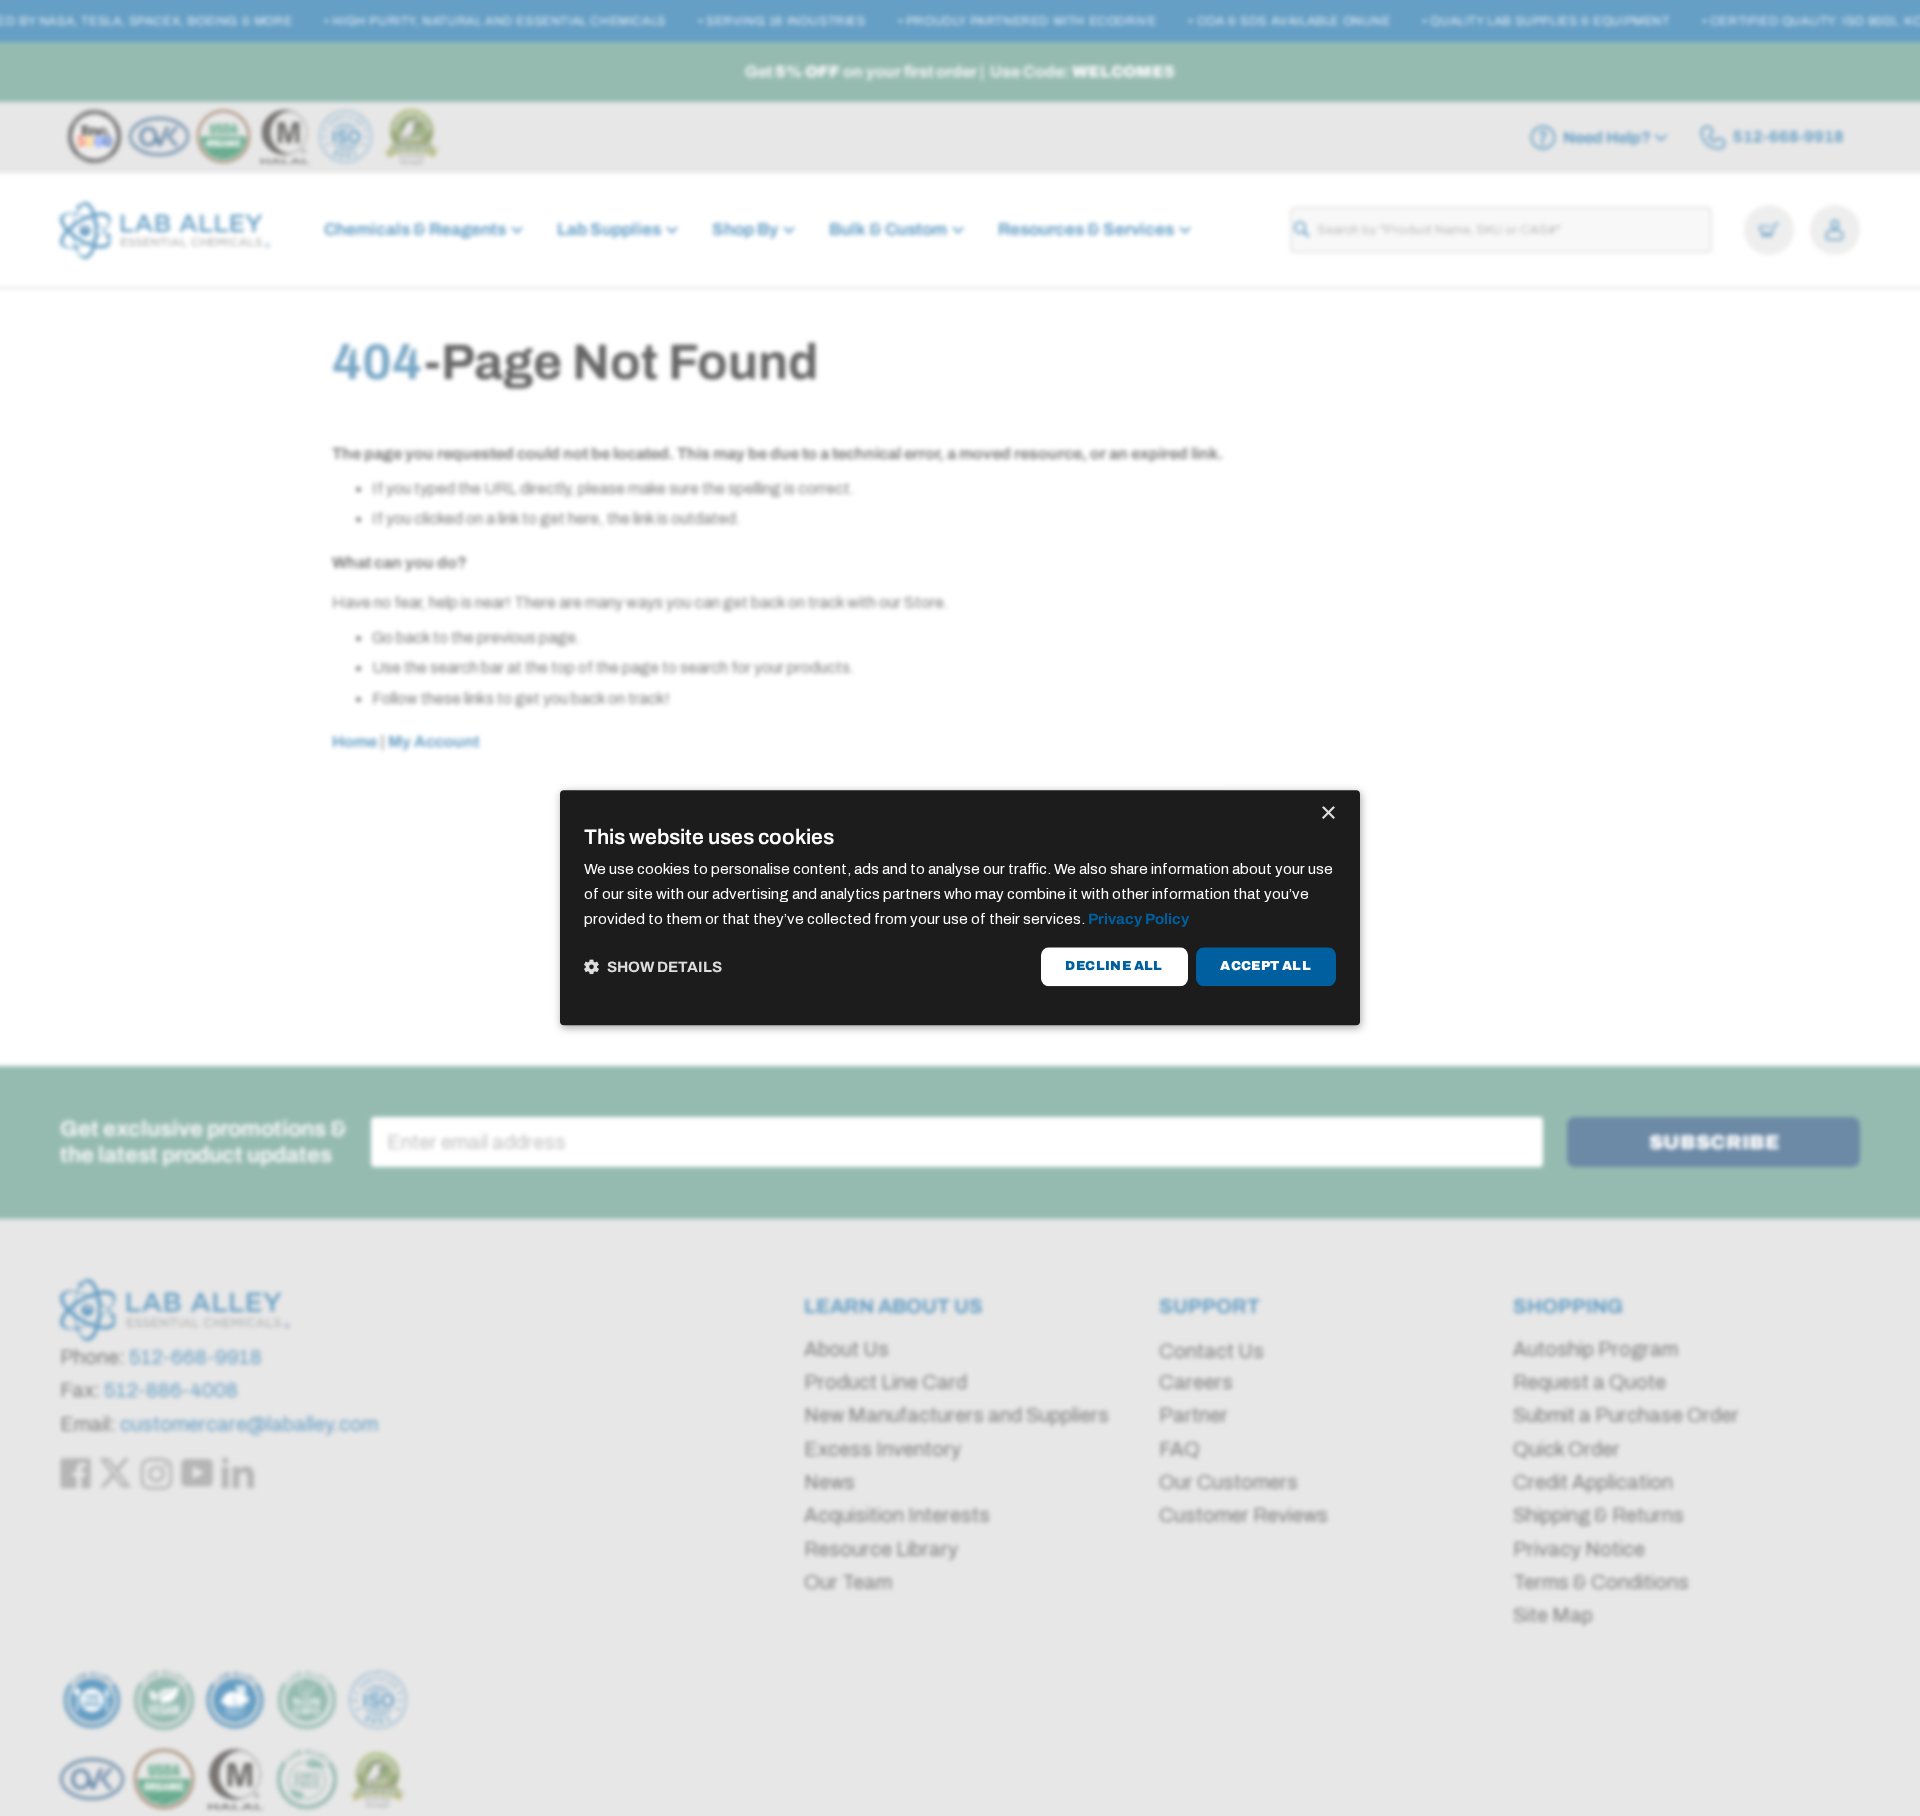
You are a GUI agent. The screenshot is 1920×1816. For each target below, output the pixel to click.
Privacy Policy (1138, 919)
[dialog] (960, 907)
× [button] (1327, 813)
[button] (653, 966)
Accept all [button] (1265, 966)
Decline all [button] (1113, 966)
